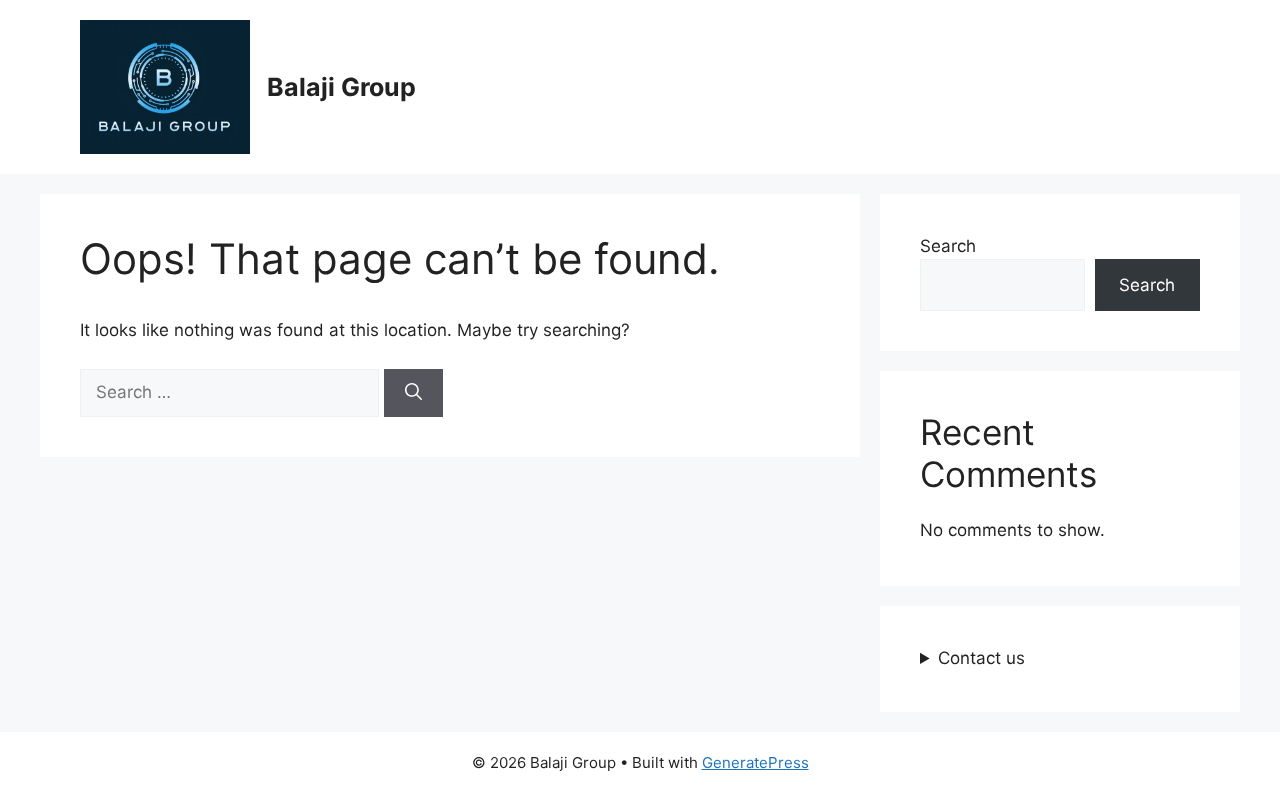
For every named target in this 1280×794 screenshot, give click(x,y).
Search (948, 246)
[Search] (413, 393)
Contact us (981, 658)
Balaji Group (341, 87)
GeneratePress (755, 762)
